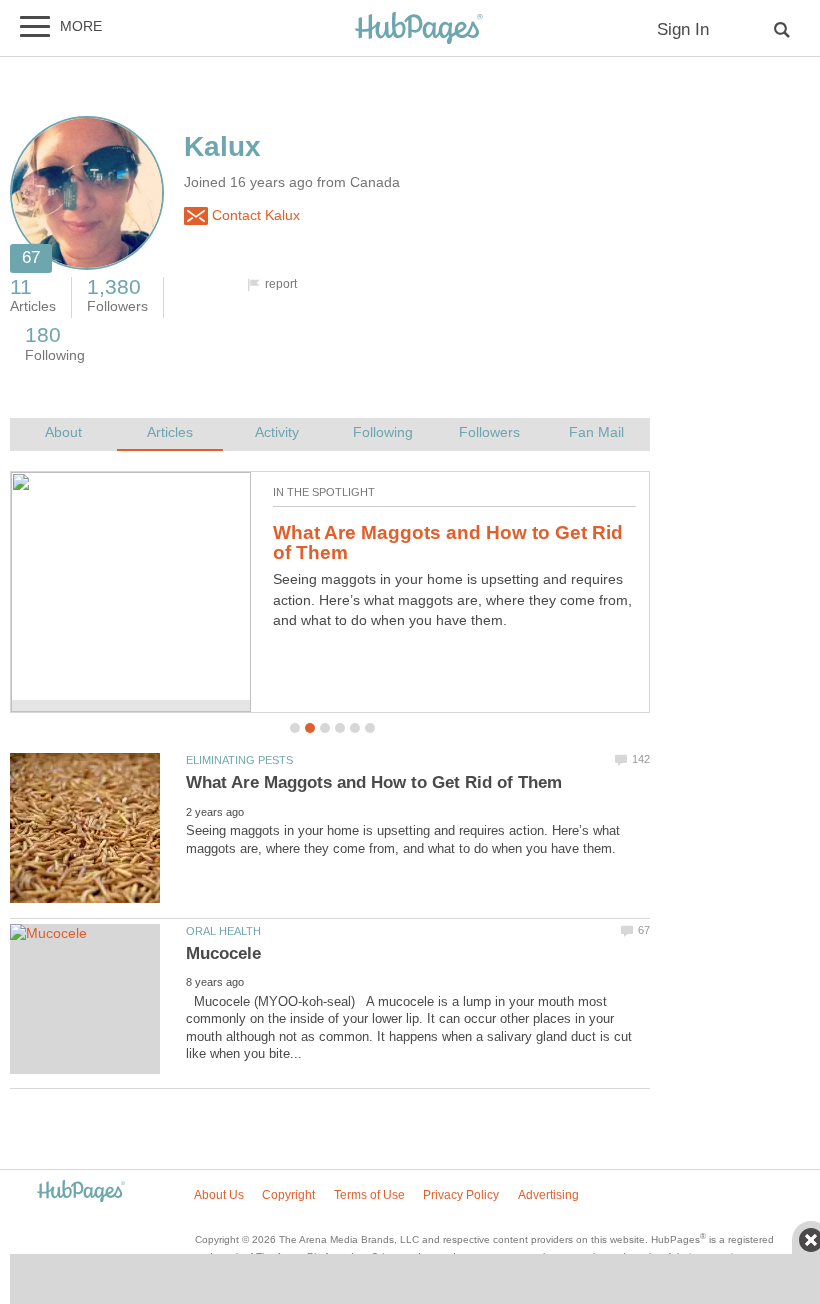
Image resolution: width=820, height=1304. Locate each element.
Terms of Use (369, 1195)
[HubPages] (419, 29)
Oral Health (223, 931)
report (281, 284)
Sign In (683, 29)
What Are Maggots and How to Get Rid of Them (448, 543)
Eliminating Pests (239, 760)
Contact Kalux (254, 215)
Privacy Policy (461, 1195)
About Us (219, 1195)
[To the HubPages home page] (81, 1192)
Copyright (288, 1195)
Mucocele (223, 953)
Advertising (548, 1195)
